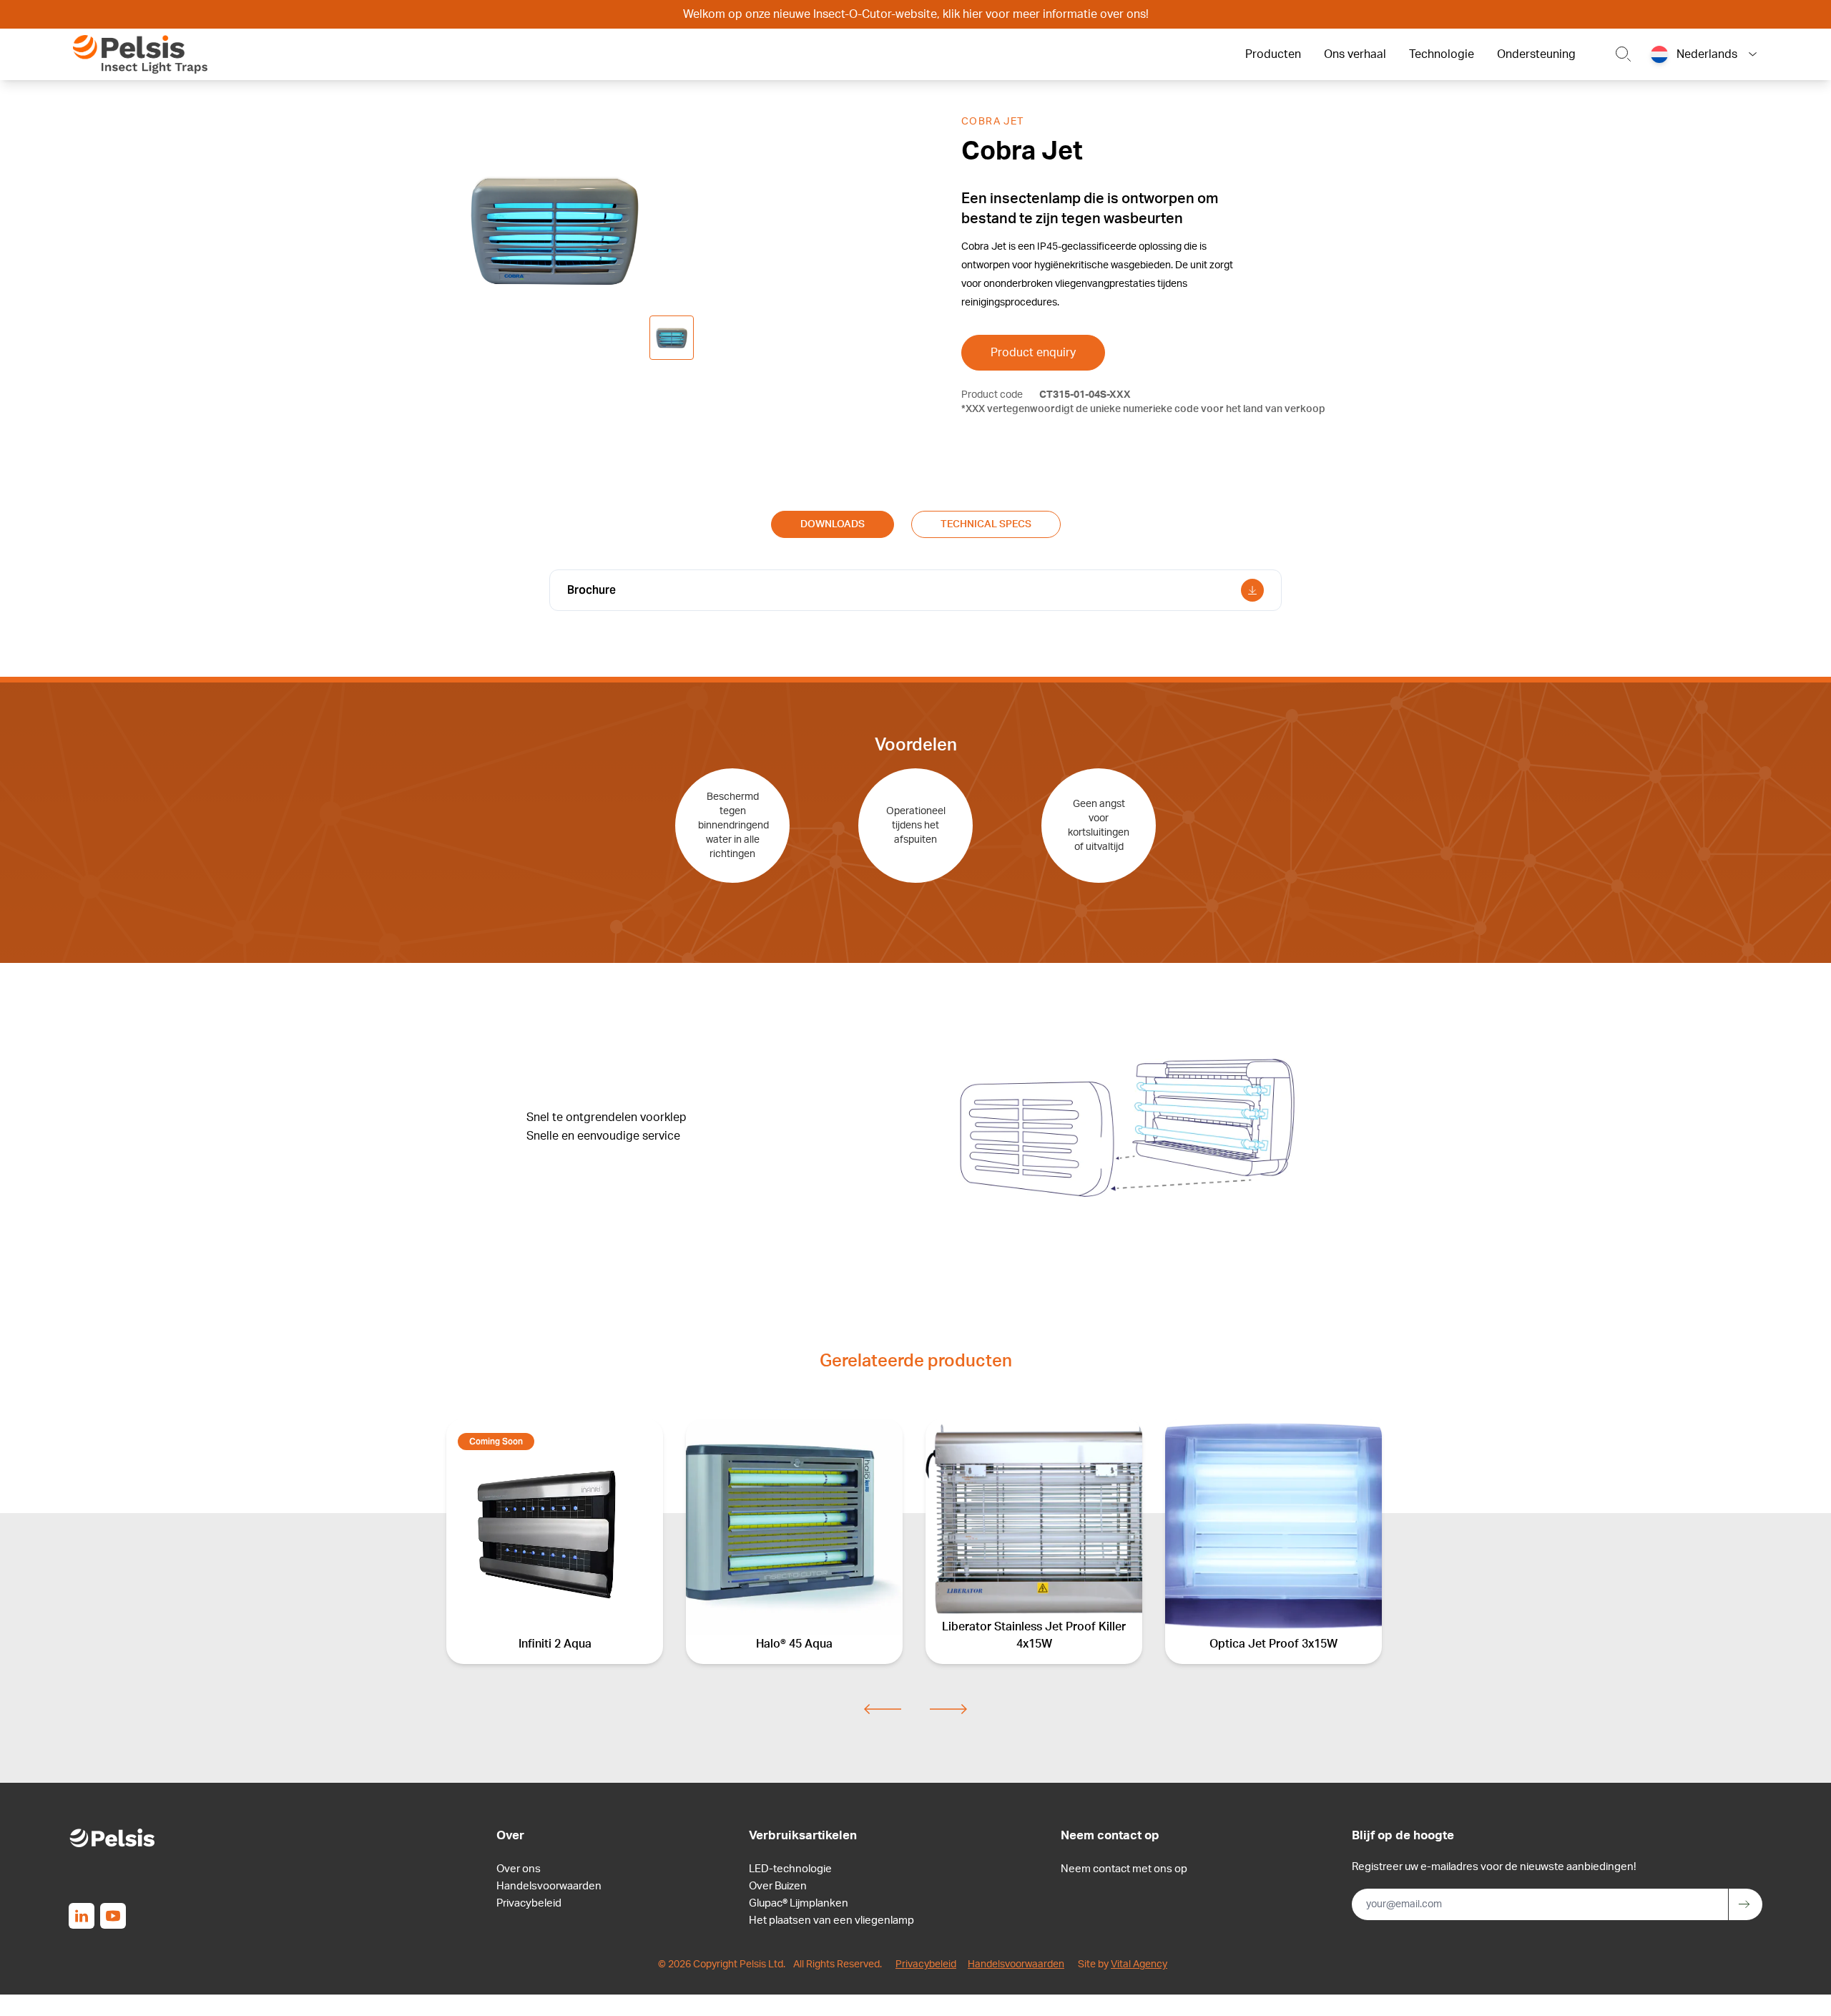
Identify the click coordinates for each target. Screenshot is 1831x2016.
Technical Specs (986, 524)
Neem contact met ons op (1124, 1869)
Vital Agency (1139, 1964)
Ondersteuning (1536, 54)
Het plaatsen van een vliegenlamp (831, 1920)
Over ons (519, 1869)
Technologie (1442, 54)
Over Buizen (778, 1886)
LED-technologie (790, 1869)
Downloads (833, 524)
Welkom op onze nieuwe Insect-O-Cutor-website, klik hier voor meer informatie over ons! (916, 14)
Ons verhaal (1355, 54)
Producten (1273, 54)
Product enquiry (1033, 353)
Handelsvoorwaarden (549, 1886)
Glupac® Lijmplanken (799, 1903)
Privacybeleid (529, 1903)
